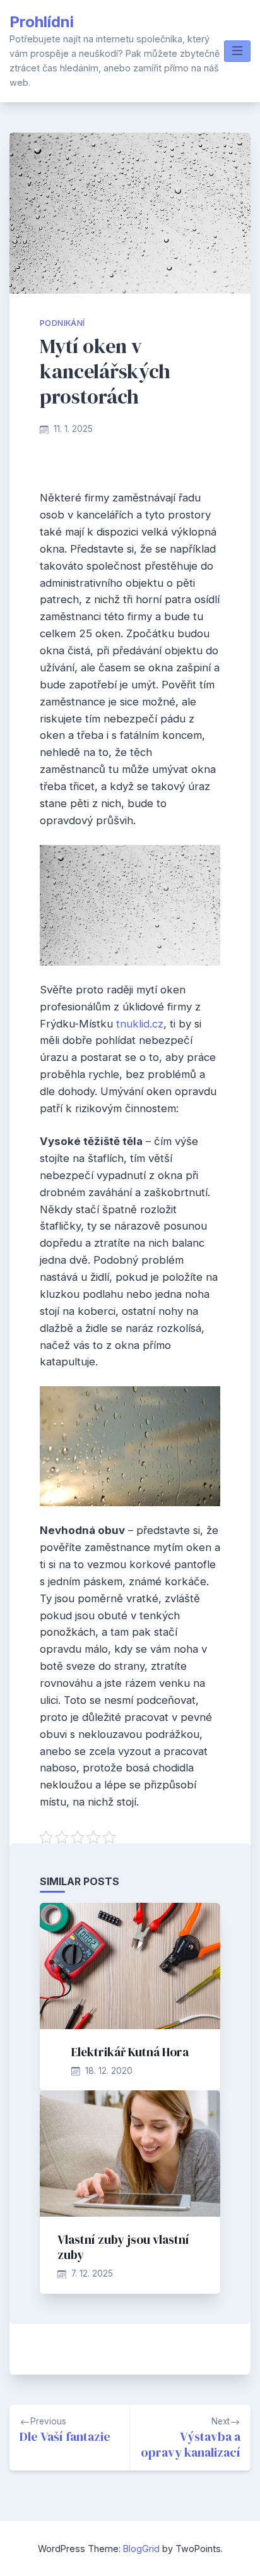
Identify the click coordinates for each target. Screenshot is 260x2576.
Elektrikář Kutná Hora (130, 2052)
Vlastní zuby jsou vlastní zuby (123, 2247)
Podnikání (62, 323)
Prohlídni (42, 22)
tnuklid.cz (140, 1024)
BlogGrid (141, 2549)
